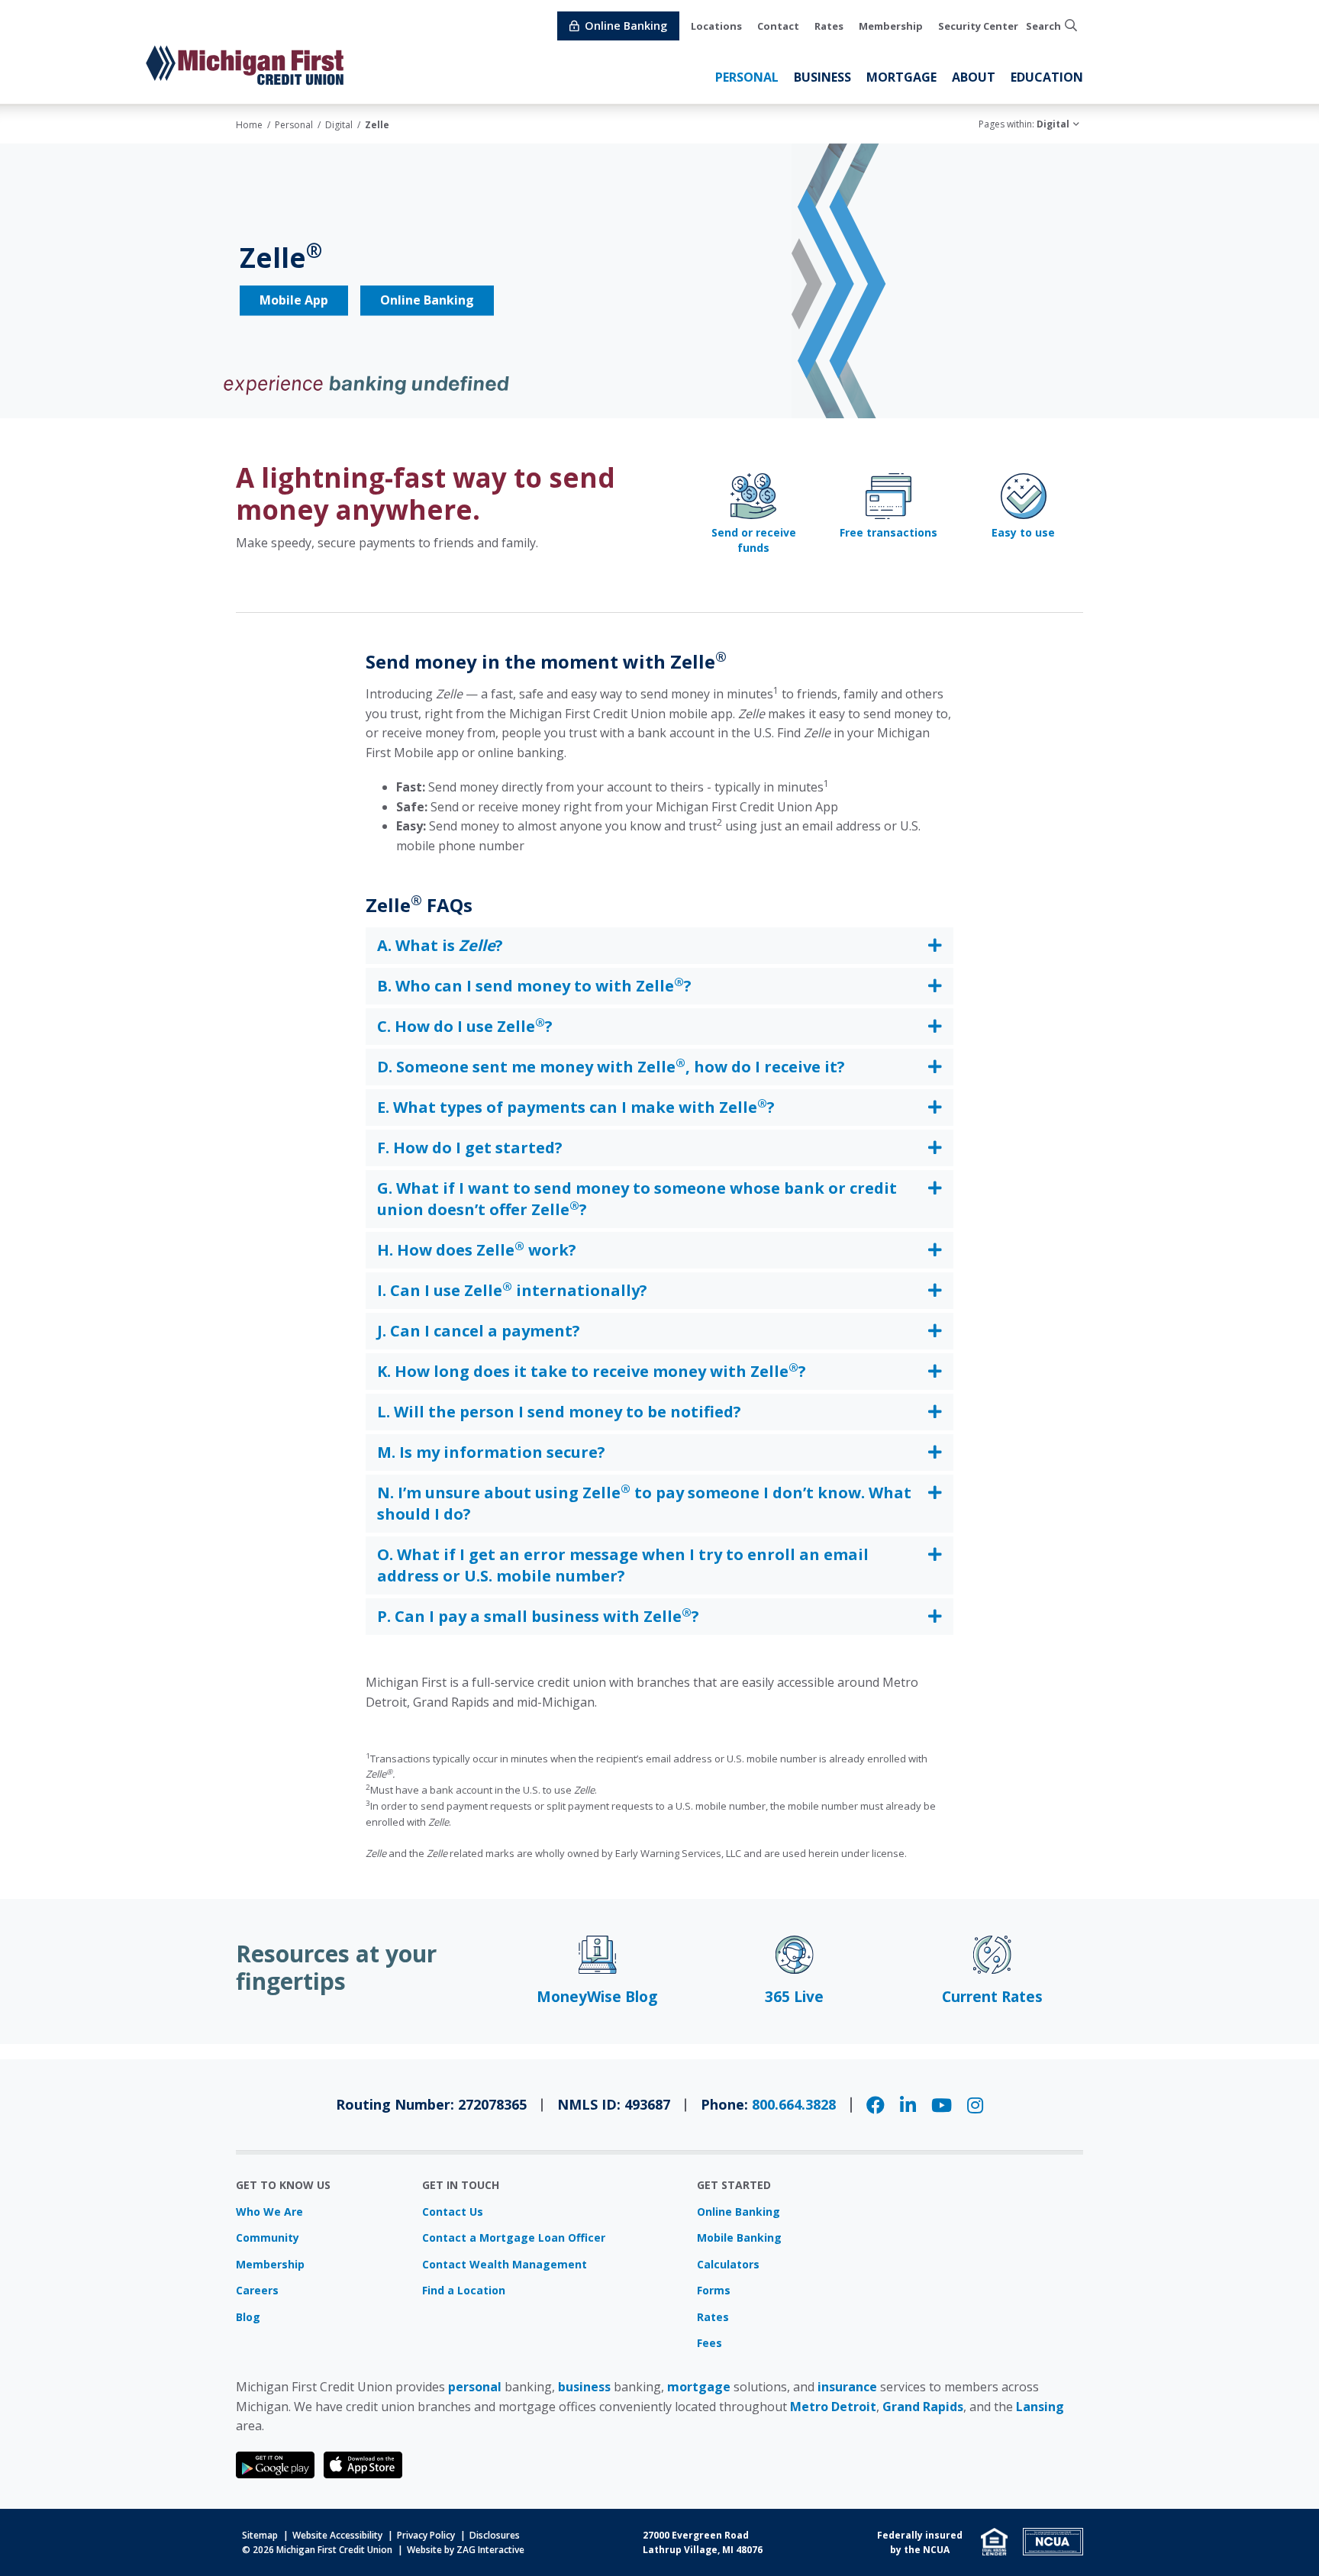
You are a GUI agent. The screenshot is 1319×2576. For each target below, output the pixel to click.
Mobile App (294, 301)
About (974, 77)
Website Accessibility (337, 2535)
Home (249, 125)
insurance (847, 2387)
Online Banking (427, 301)
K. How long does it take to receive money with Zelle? (592, 1371)
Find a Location (464, 2290)
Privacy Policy (426, 2535)
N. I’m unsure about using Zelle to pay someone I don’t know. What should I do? (644, 1503)
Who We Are (269, 2212)
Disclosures (495, 2535)
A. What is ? (440, 945)
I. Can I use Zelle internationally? (512, 1290)
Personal (747, 77)
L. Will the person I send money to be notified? (559, 1412)
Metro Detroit (833, 2407)
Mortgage (901, 77)
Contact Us (453, 2212)
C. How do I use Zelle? (465, 1026)
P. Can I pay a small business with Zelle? (538, 1616)
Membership (891, 26)
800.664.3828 (794, 2104)
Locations (716, 26)
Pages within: (1024, 124)
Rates (829, 26)
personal (475, 2387)
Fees (709, 2343)
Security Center (978, 26)
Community (268, 2237)
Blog (248, 2317)
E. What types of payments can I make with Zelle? (576, 1107)
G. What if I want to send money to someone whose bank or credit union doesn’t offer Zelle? (637, 1199)
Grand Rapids (923, 2407)
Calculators (728, 2264)
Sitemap (260, 2535)
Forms (714, 2290)
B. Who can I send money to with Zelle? (534, 985)
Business (822, 77)
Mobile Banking (739, 2237)
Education (1047, 77)
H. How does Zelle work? (477, 1249)
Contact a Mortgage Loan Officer (514, 2237)
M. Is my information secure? (491, 1452)
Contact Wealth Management (505, 2264)
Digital (339, 125)
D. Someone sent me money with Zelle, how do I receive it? (611, 1066)
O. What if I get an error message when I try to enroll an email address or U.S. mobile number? (623, 1565)
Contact (778, 26)
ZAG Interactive (490, 2550)
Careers (257, 2290)
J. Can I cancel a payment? (479, 1331)
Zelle (377, 125)
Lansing (1040, 2407)
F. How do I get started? (470, 1148)
